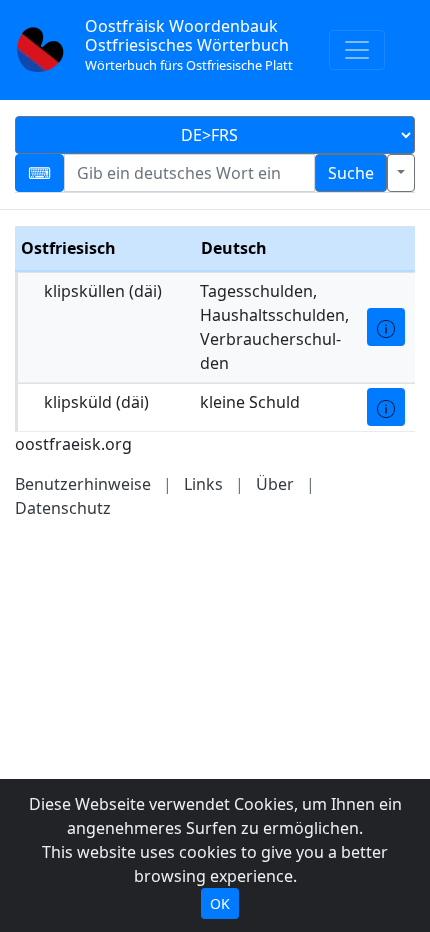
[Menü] (357, 50)
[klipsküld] (386, 407)
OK (220, 903)
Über (275, 484)
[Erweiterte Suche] (401, 173)
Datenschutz (63, 508)
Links (203, 484)
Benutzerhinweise (83, 484)
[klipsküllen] (386, 327)
